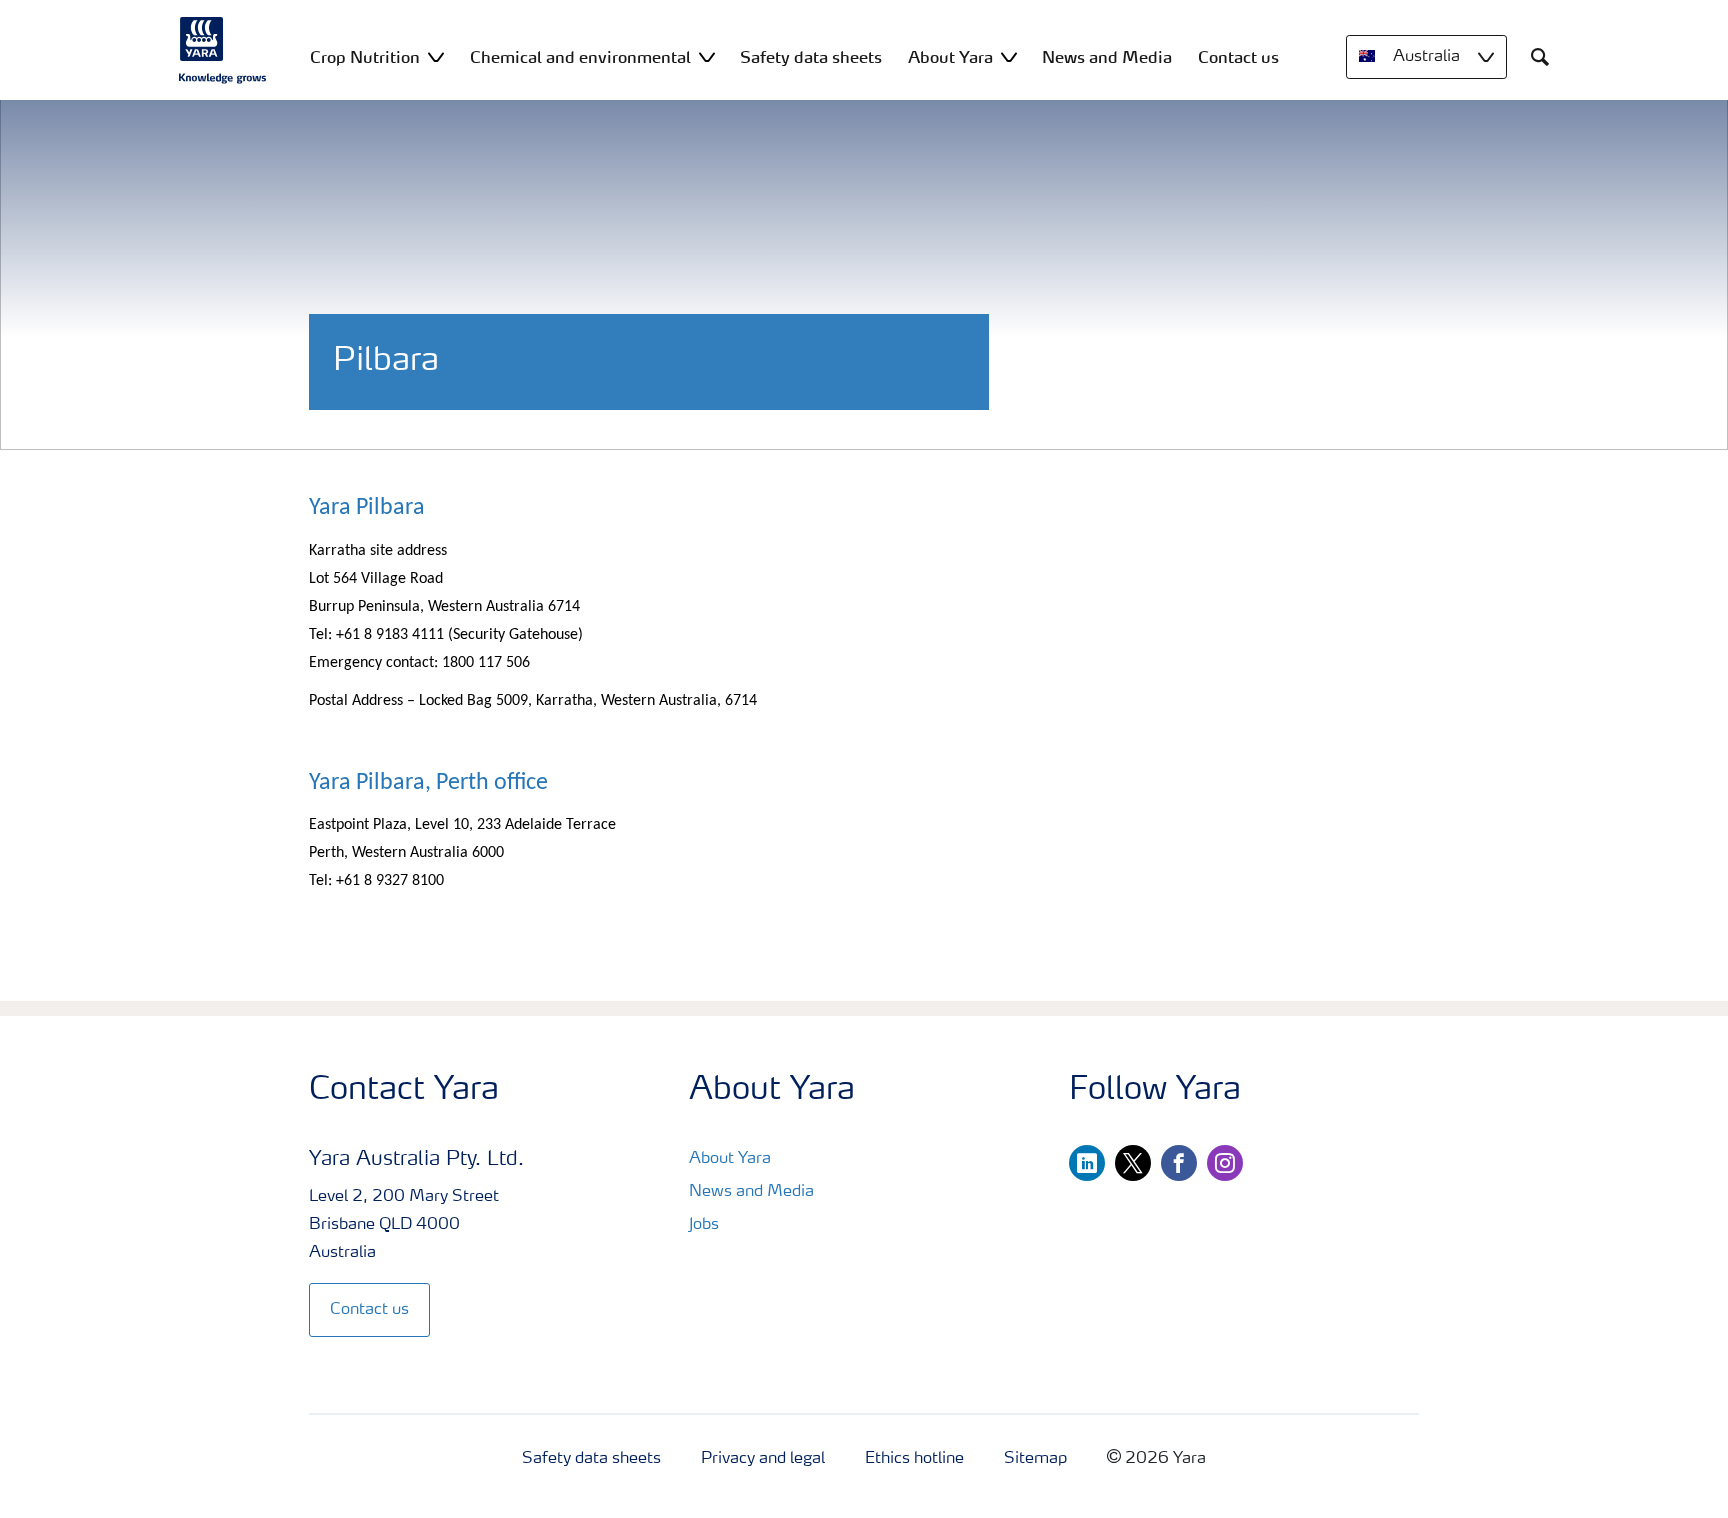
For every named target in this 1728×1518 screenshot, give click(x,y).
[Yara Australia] (223, 50)
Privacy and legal (763, 1459)
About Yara (730, 1159)
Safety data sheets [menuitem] (811, 57)
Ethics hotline (914, 1459)
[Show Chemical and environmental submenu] (707, 56)
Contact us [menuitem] (1238, 57)
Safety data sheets (591, 1459)
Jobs (704, 1225)
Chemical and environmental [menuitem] (580, 57)
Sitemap (1035, 1459)
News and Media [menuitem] (1107, 57)
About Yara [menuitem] (950, 57)
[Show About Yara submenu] (1009, 56)
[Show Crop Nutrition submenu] (436, 56)
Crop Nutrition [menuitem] (365, 57)
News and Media (751, 1192)
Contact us (369, 1310)
